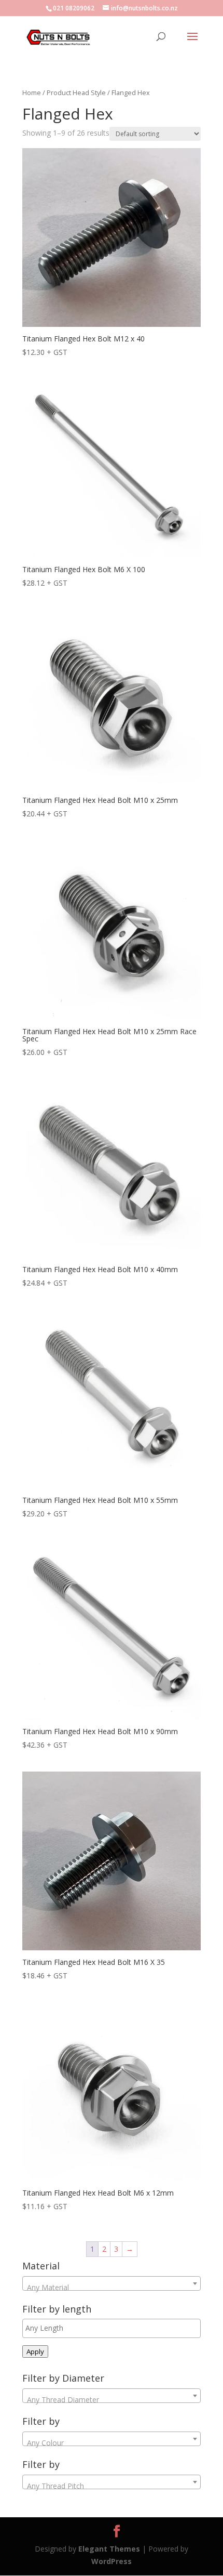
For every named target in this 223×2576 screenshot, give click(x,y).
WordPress (112, 2561)
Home (32, 93)
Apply (35, 2352)
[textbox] (112, 2288)
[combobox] (112, 2283)
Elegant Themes (109, 2549)
